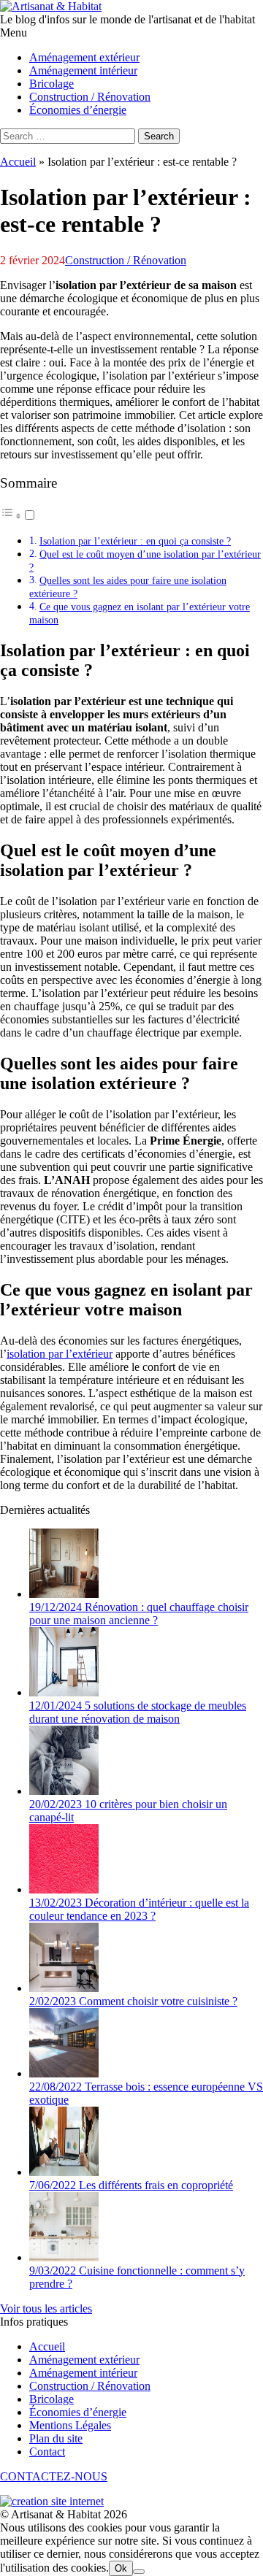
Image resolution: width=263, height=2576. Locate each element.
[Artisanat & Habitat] (51, 6)
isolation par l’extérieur (60, 1354)
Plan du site (56, 2438)
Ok (121, 2568)
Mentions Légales (70, 2425)
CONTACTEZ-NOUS (54, 2476)
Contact (47, 2452)
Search (159, 136)
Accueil (18, 162)
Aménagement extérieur (84, 2360)
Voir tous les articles (46, 2308)
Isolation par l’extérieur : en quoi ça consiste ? (135, 541)
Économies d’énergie (78, 2412)
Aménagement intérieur (83, 2373)
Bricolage (52, 2399)
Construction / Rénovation (126, 260)
